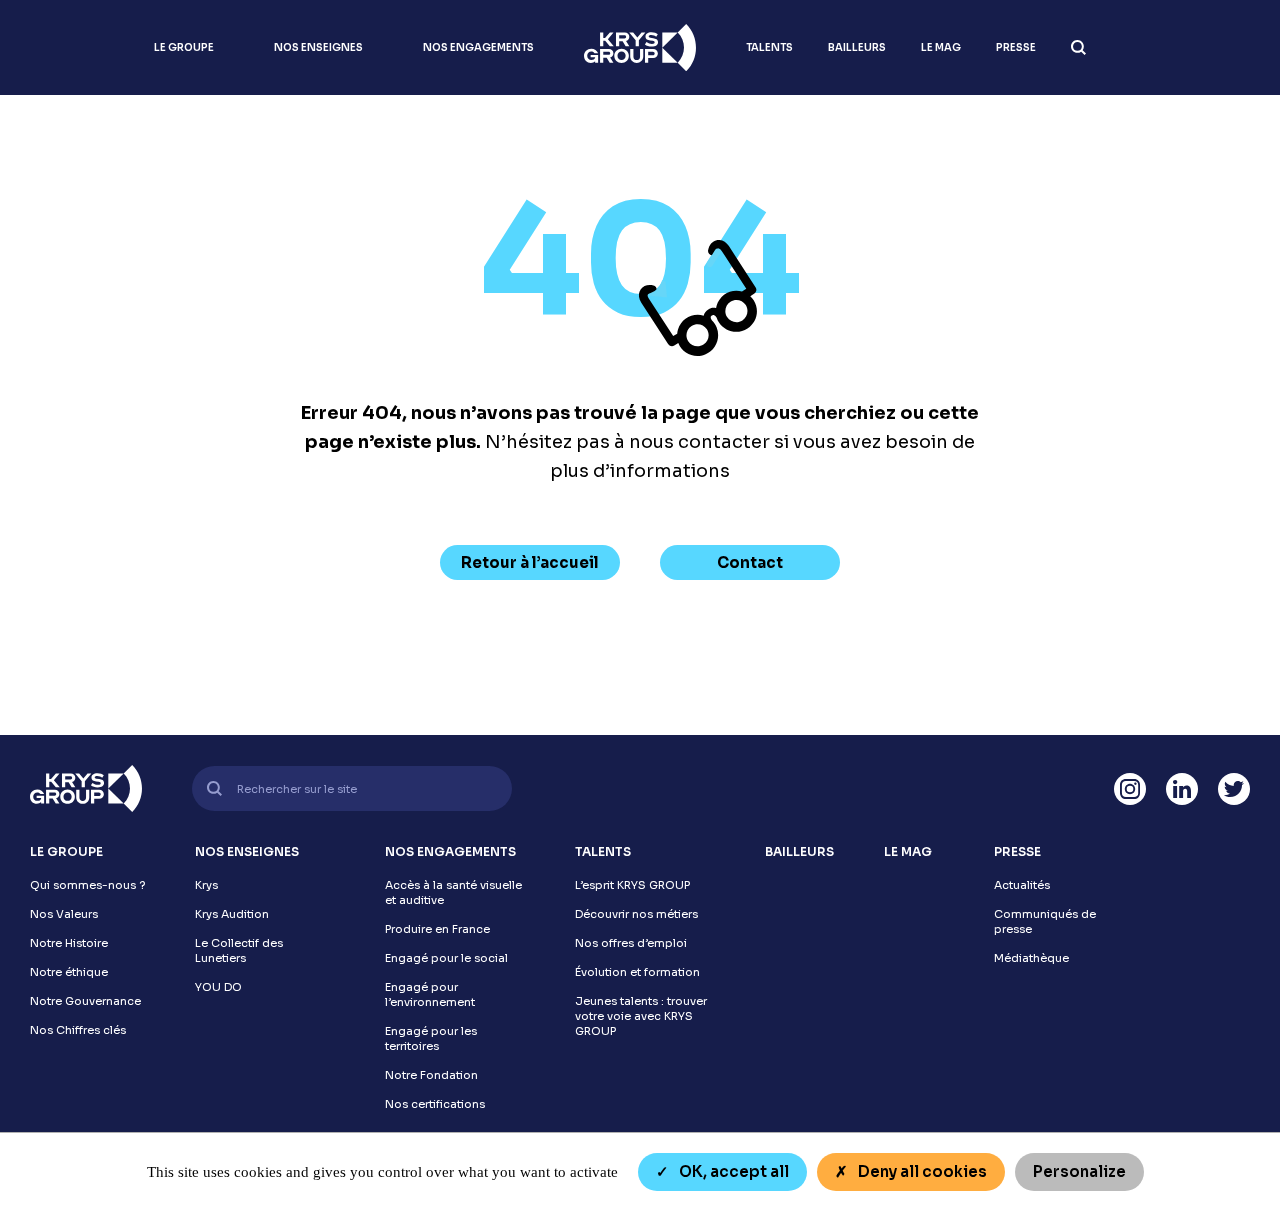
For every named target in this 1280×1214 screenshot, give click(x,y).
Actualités (1022, 885)
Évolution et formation (637, 972)
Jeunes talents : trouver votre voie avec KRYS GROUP (641, 1016)
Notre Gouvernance (85, 1001)
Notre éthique (69, 972)
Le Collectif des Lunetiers (239, 950)
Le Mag (941, 47)
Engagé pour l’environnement (430, 994)
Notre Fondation (431, 1075)
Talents (769, 47)
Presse (1016, 47)
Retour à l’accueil (530, 562)
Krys (206, 885)
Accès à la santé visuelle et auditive (453, 892)
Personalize (1079, 1171)
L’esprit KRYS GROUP (632, 885)
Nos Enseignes (318, 47)
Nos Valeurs (64, 914)
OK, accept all (732, 1171)
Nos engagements (478, 47)
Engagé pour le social (446, 958)
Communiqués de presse (1045, 921)
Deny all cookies (921, 1171)
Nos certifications (435, 1104)
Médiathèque (1031, 958)
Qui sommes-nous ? (87, 885)
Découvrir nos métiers (636, 914)
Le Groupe (184, 47)
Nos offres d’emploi (631, 943)
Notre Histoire (69, 943)
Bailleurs (857, 47)
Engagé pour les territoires (431, 1038)
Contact (750, 562)
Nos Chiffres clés (78, 1030)
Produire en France (437, 929)
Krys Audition (232, 914)
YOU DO (218, 987)
